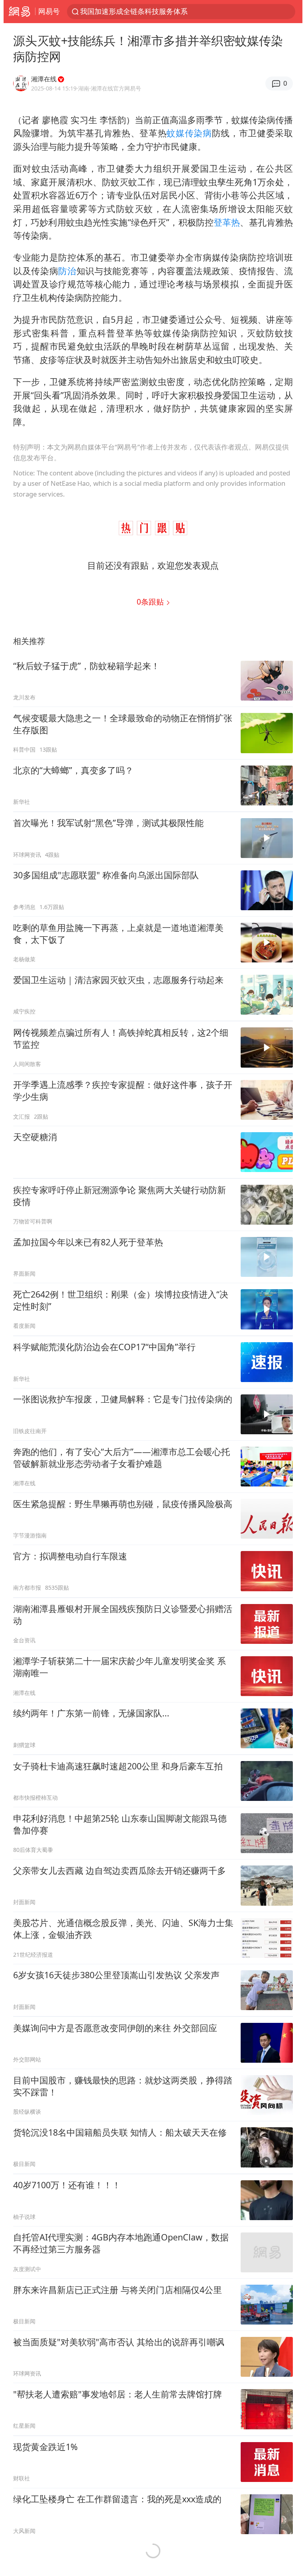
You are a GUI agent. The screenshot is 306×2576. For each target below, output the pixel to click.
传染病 (198, 133)
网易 (19, 12)
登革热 (227, 222)
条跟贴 (151, 602)
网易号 (49, 11)
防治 (67, 271)
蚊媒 (176, 133)
